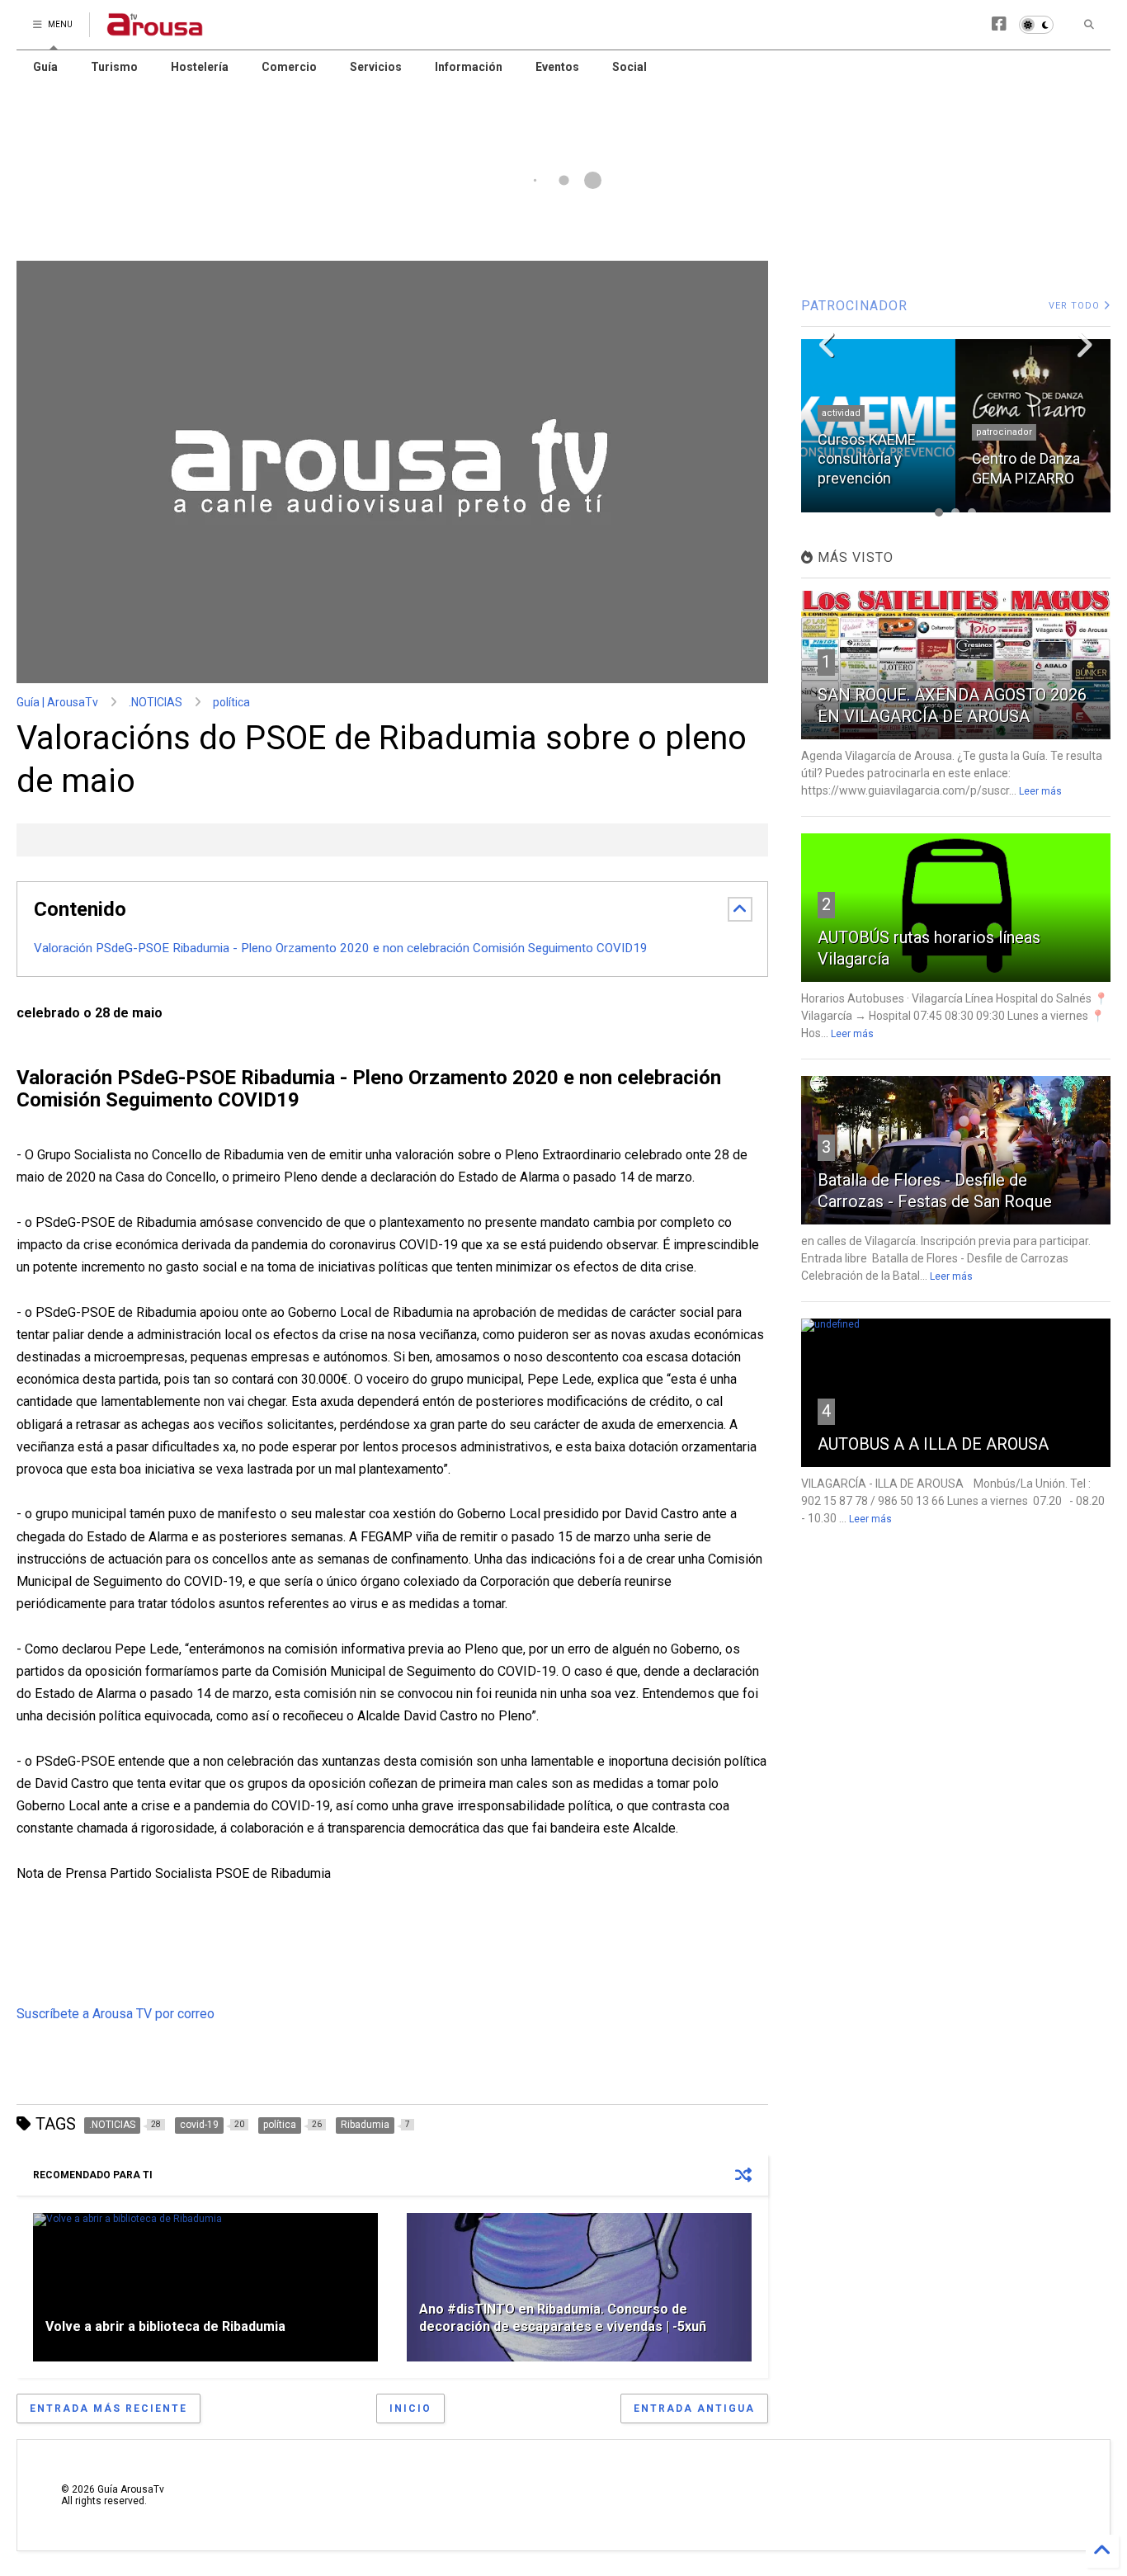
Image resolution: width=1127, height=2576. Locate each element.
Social (630, 67)
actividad (841, 413)
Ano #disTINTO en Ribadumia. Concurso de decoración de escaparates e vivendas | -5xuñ (563, 2318)
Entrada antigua (694, 2409)
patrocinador (1004, 432)
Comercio (289, 67)
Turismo (114, 67)
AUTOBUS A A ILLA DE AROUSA (933, 1444)
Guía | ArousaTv (57, 702)
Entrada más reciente (108, 2409)
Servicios (376, 67)
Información (469, 67)
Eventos (557, 67)
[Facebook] (999, 24)
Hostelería (200, 67)
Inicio (410, 2409)
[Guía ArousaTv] (155, 30)
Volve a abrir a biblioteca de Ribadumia (165, 2326)
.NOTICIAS (156, 702)
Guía (45, 67)
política (231, 702)
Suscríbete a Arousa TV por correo (116, 2014)
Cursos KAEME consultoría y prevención (867, 459)
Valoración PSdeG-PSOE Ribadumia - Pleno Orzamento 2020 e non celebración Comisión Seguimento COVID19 (341, 948)
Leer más (1040, 791)
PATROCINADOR (854, 306)
